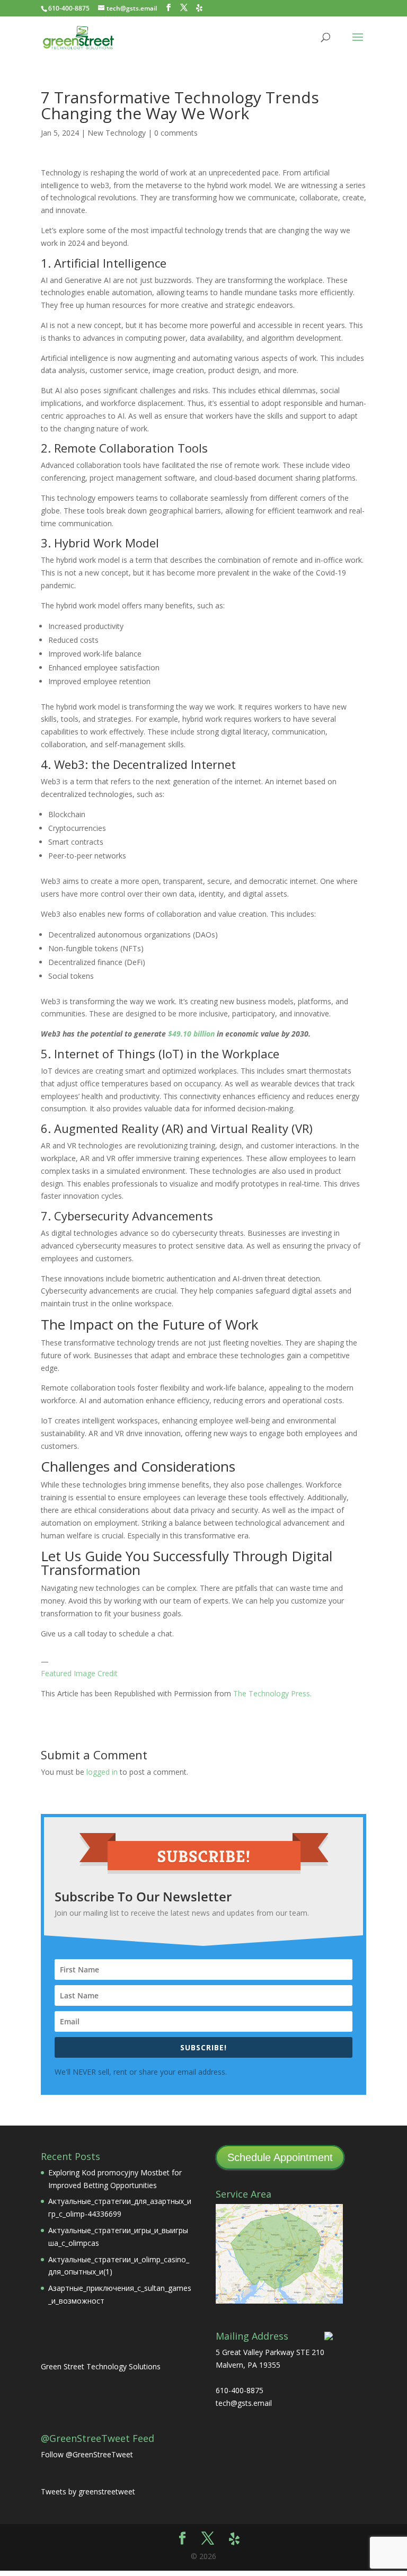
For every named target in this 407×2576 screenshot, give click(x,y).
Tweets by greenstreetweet (88, 2491)
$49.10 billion (191, 1034)
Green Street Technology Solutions (101, 2366)
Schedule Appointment (280, 2157)
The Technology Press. (272, 1693)
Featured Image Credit (79, 1673)
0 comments (176, 133)
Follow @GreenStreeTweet (87, 2454)
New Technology (117, 133)
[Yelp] (199, 8)
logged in (102, 1772)
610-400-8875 (69, 8)
